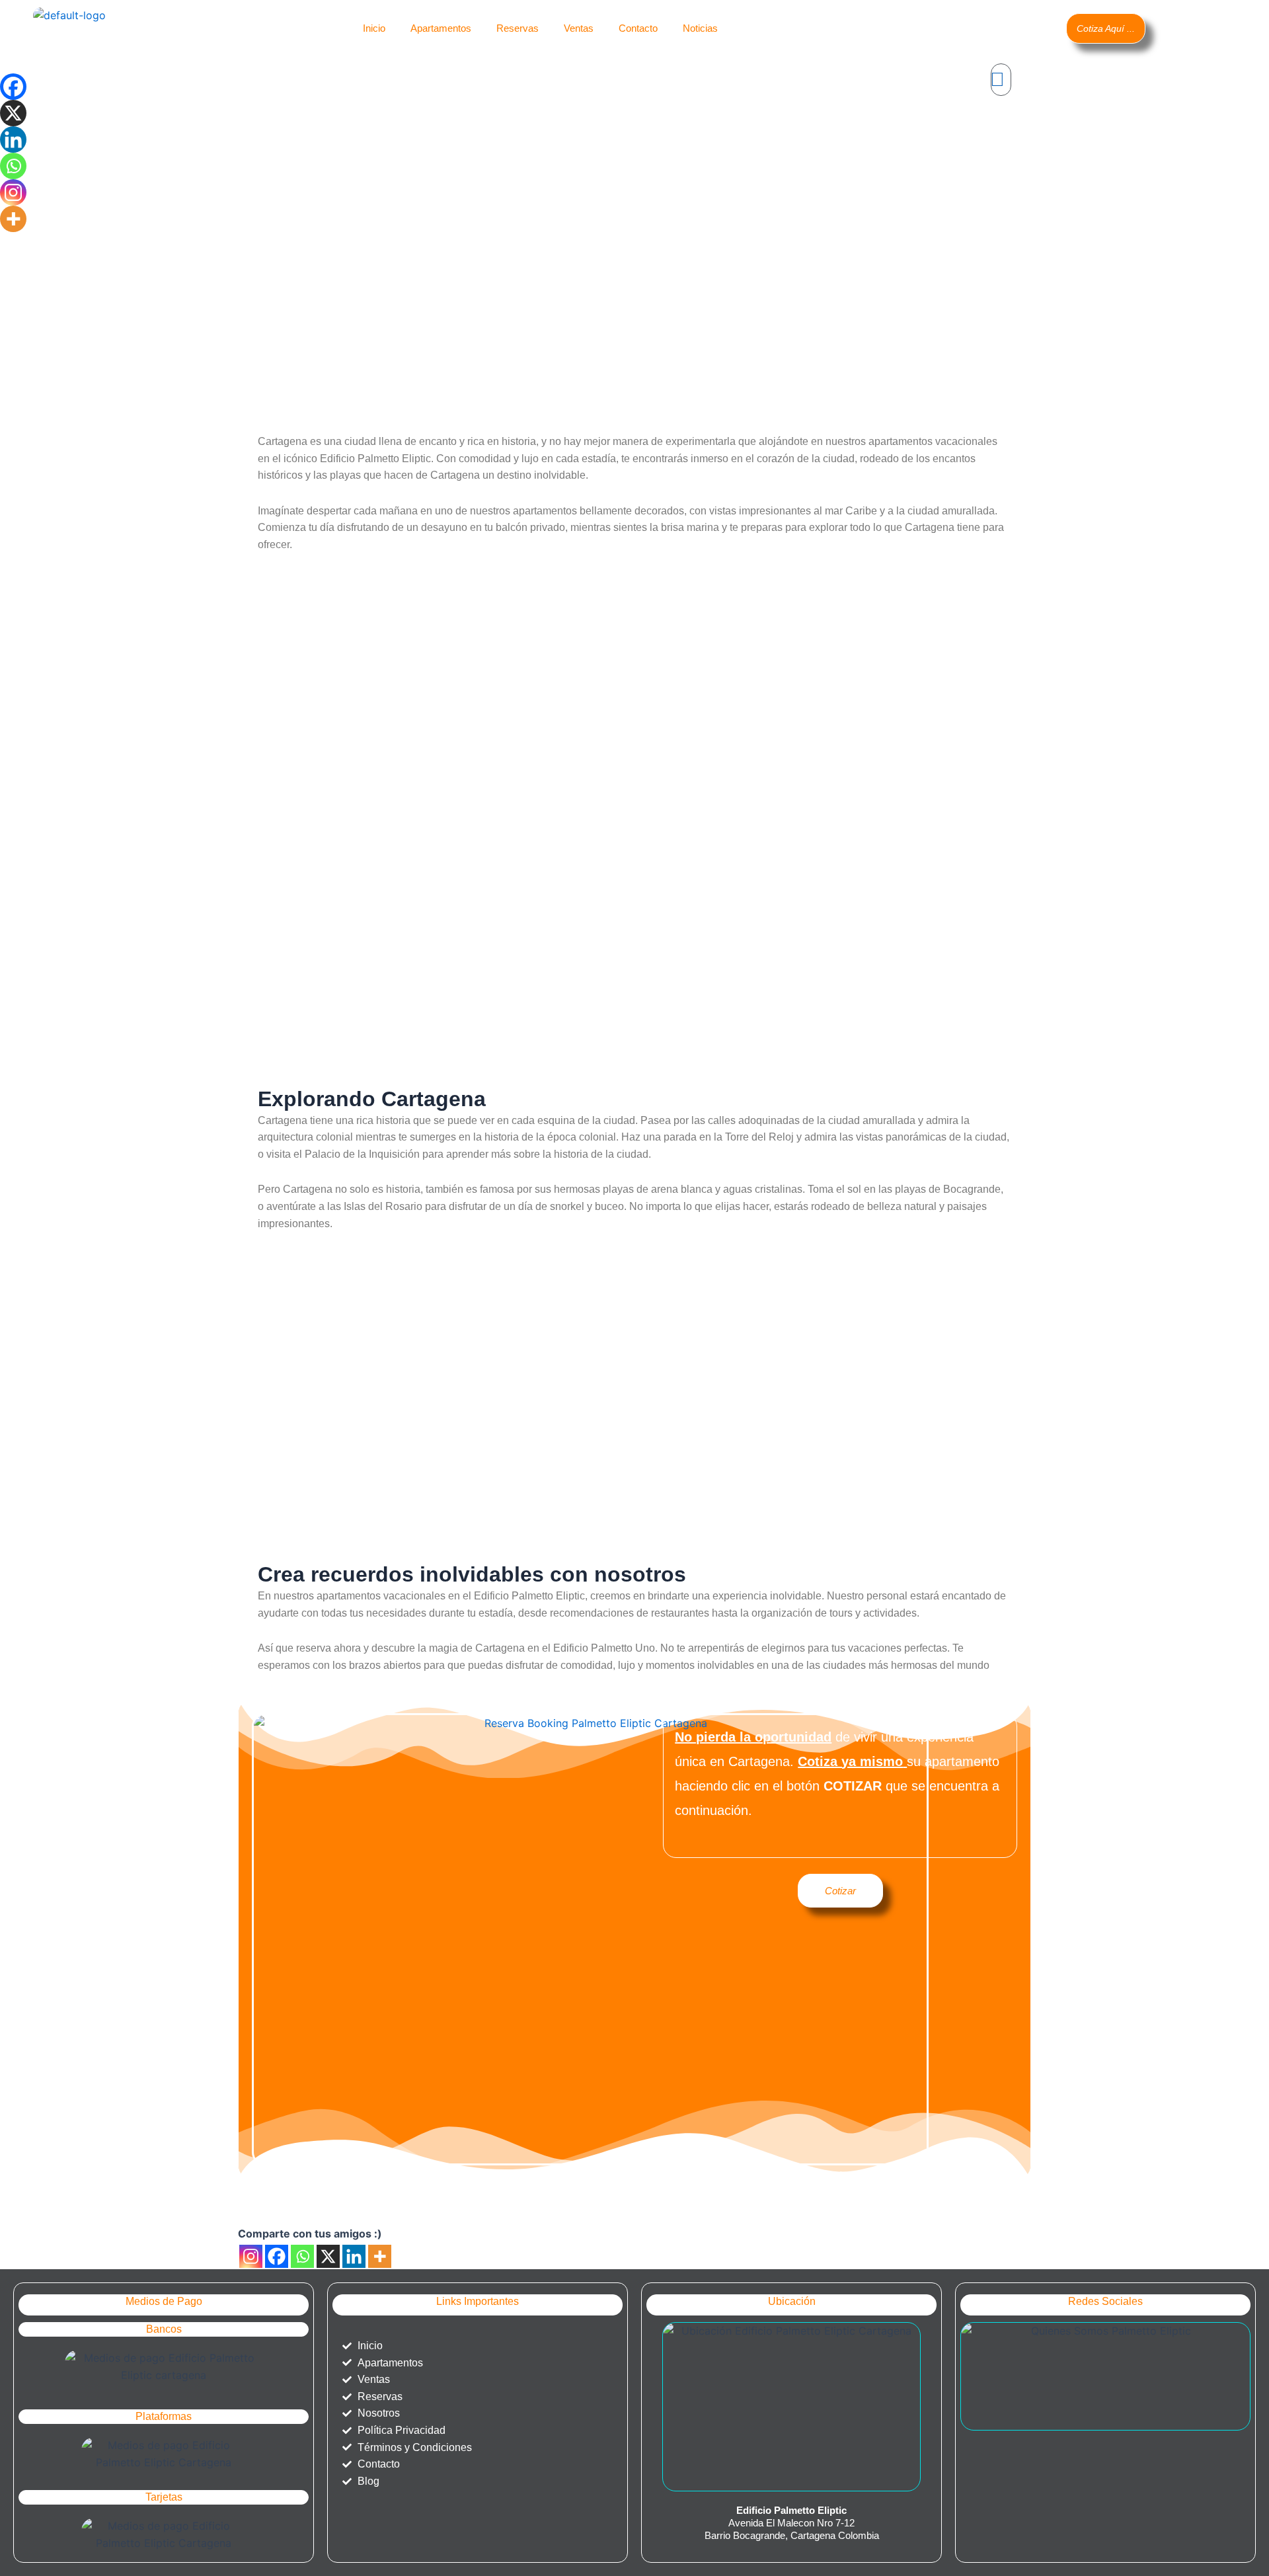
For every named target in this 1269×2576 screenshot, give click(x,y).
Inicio (374, 28)
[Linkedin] (354, 2256)
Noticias (700, 28)
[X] (328, 2256)
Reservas (518, 28)
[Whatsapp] (302, 2256)
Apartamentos (441, 28)
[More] (380, 2256)
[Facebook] (277, 2256)
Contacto (638, 28)
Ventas (579, 28)
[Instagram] (251, 2256)
